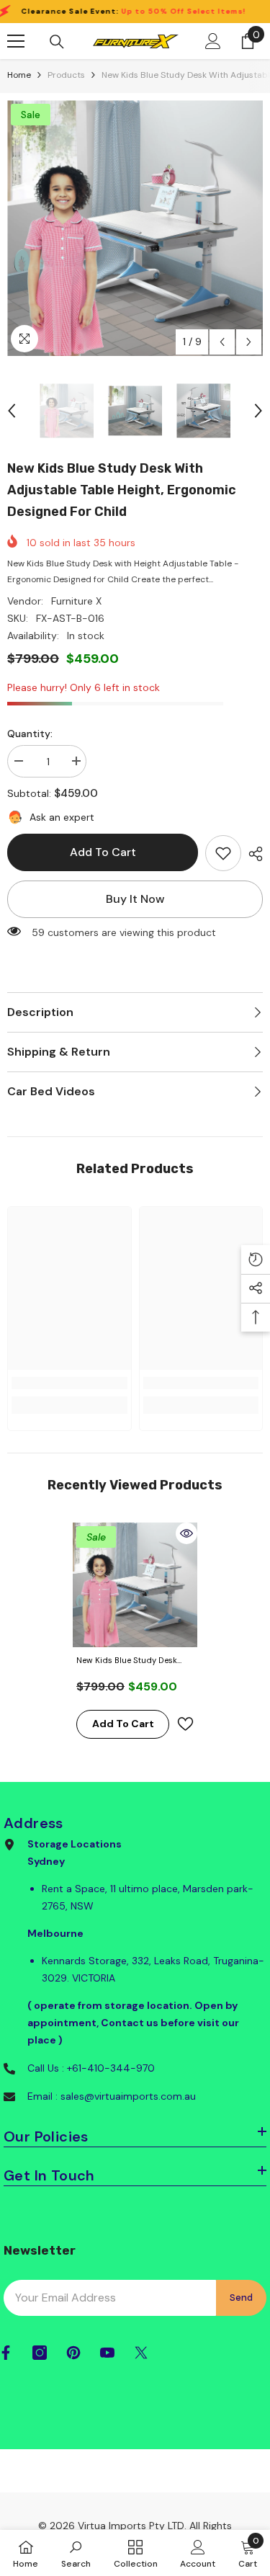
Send (241, 2298)
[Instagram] (40, 2353)
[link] (223, 853)
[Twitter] (141, 2353)
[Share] (252, 854)
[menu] (16, 41)
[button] (222, 342)
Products (66, 75)
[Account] (213, 41)
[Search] (57, 42)
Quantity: (30, 734)
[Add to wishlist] (185, 1724)
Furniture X (76, 601)
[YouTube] (107, 2353)
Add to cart (103, 852)
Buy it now (135, 899)
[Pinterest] (73, 2353)
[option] (135, 228)
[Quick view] (186, 1533)
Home (19, 75)
